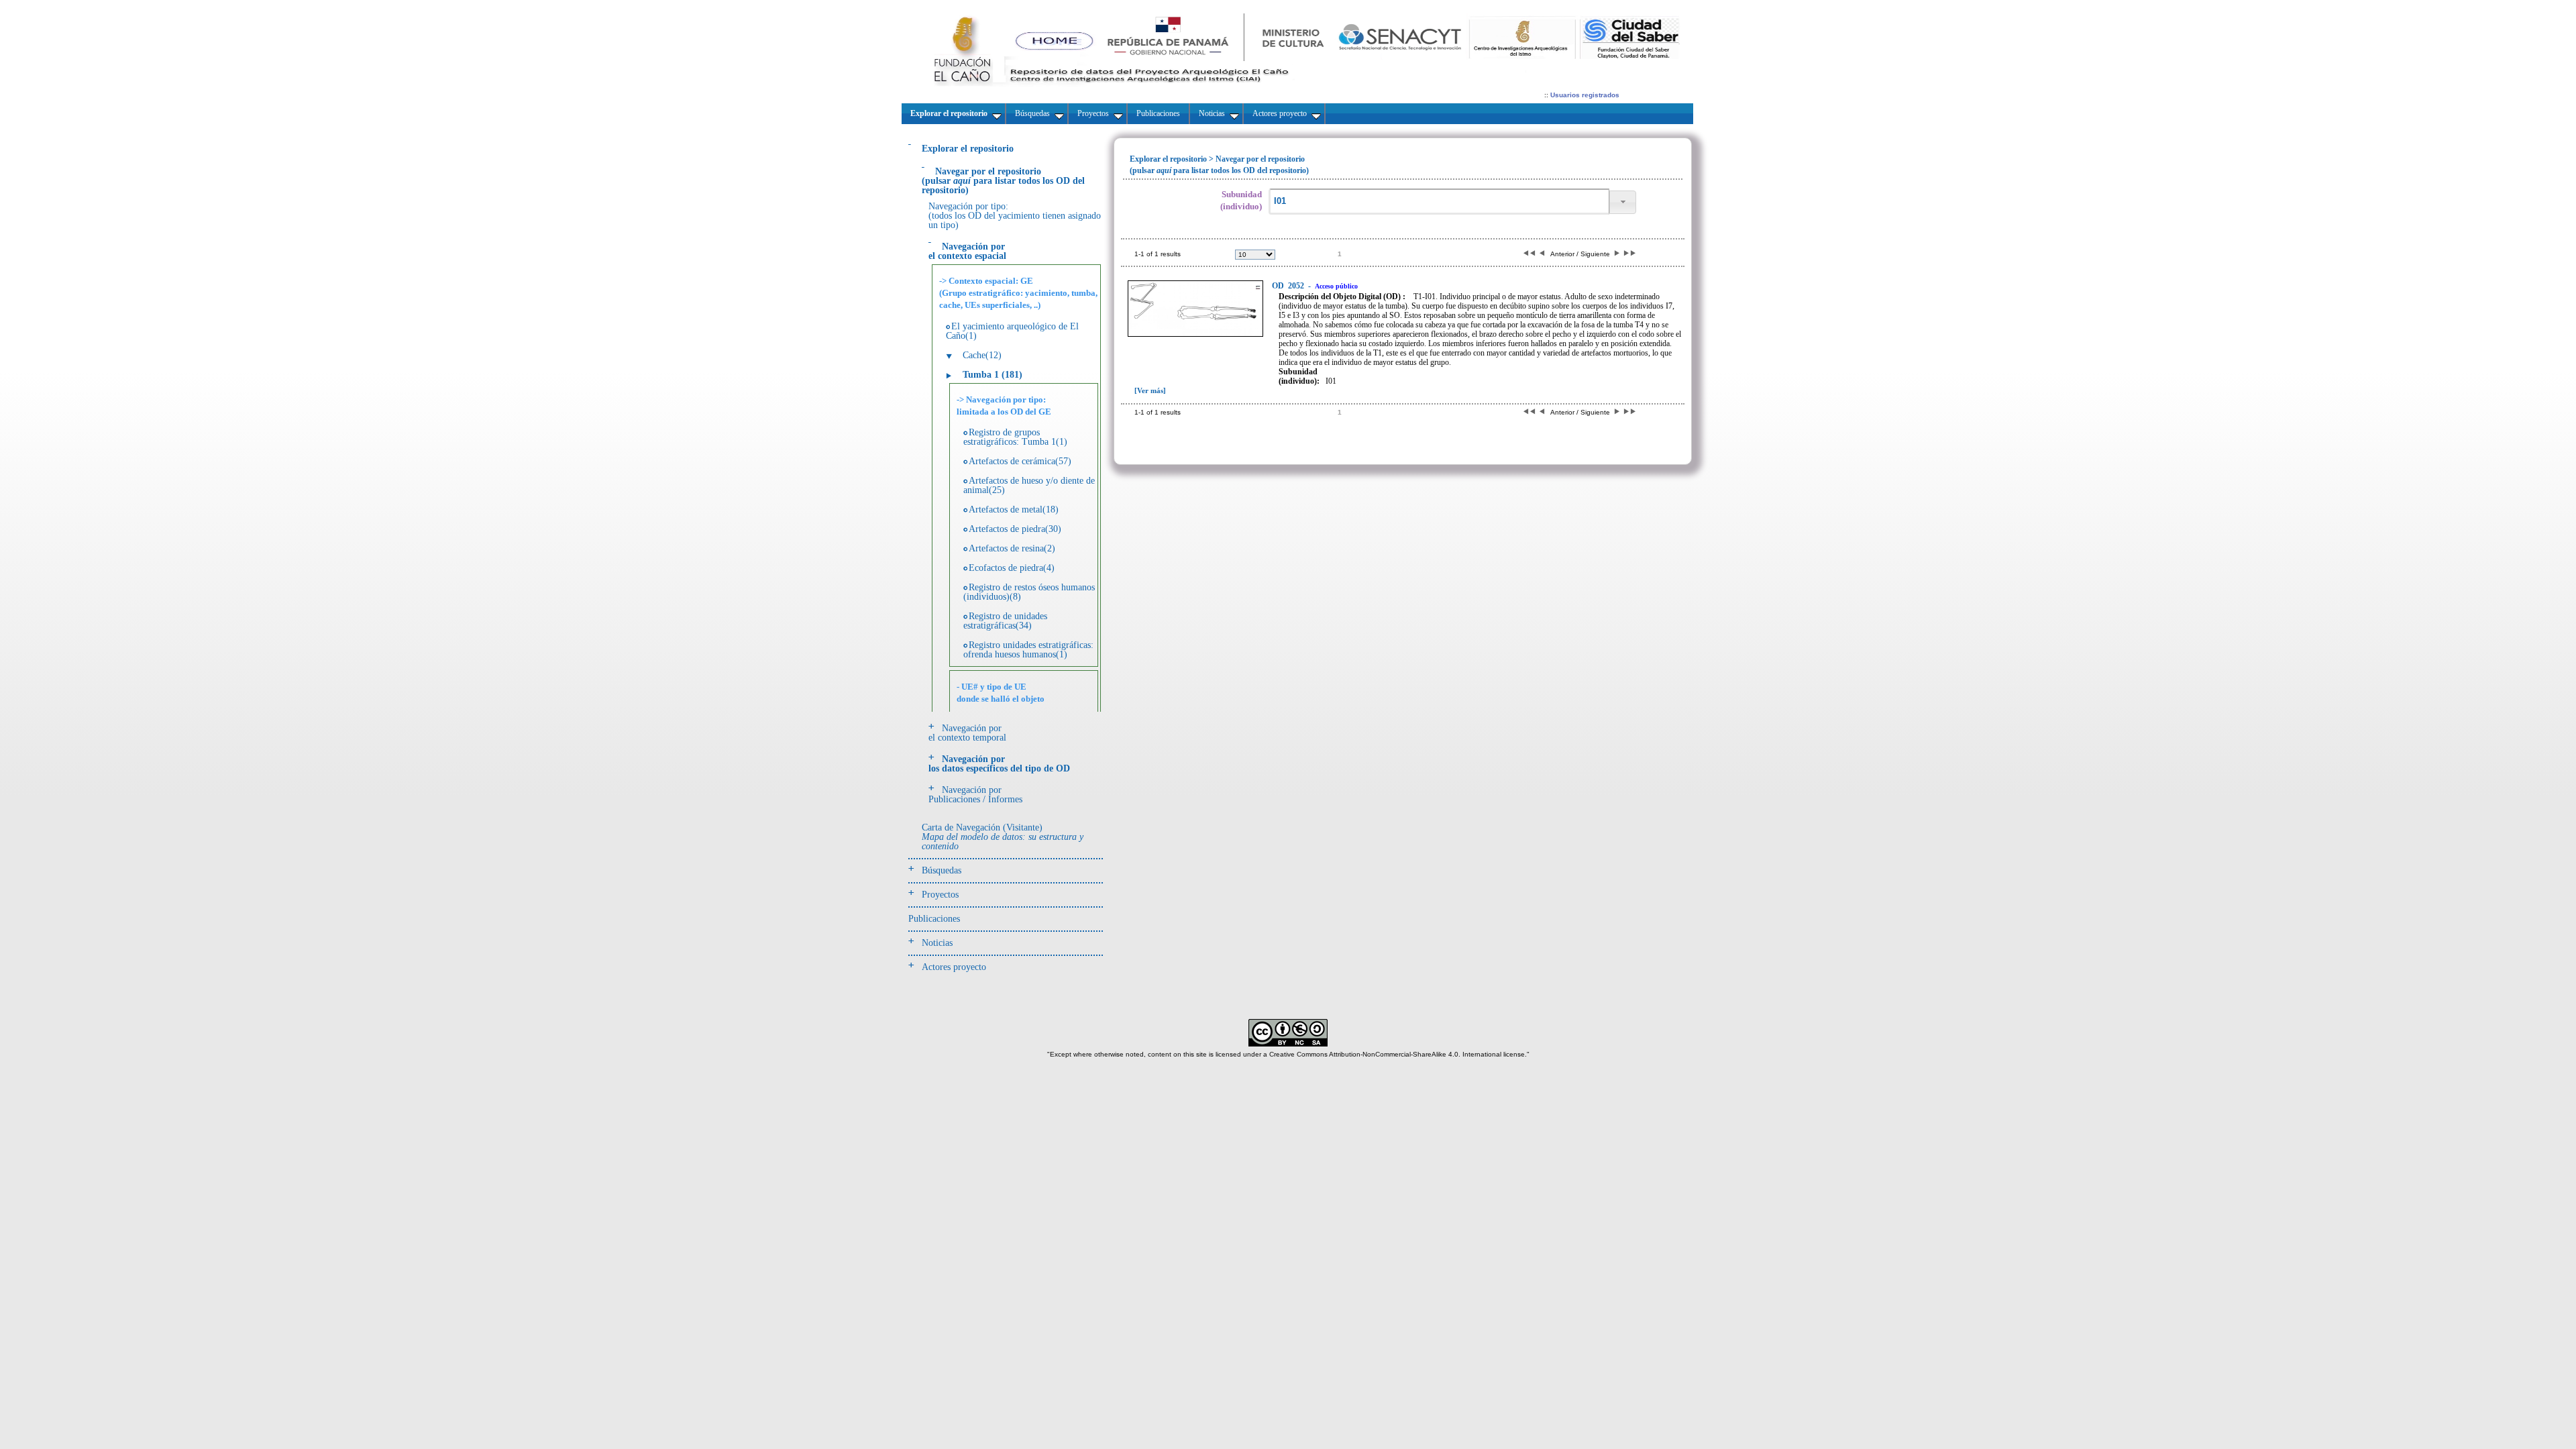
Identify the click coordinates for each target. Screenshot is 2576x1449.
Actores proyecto (954, 967)
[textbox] (1439, 202)
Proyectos (940, 895)
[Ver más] (1150, 390)
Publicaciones (934, 919)
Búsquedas (942, 870)
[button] (1623, 202)
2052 (1289, 286)
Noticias (937, 943)
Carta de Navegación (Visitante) (1003, 837)
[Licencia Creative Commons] (1288, 1044)
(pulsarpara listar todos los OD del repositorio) (1003, 181)
